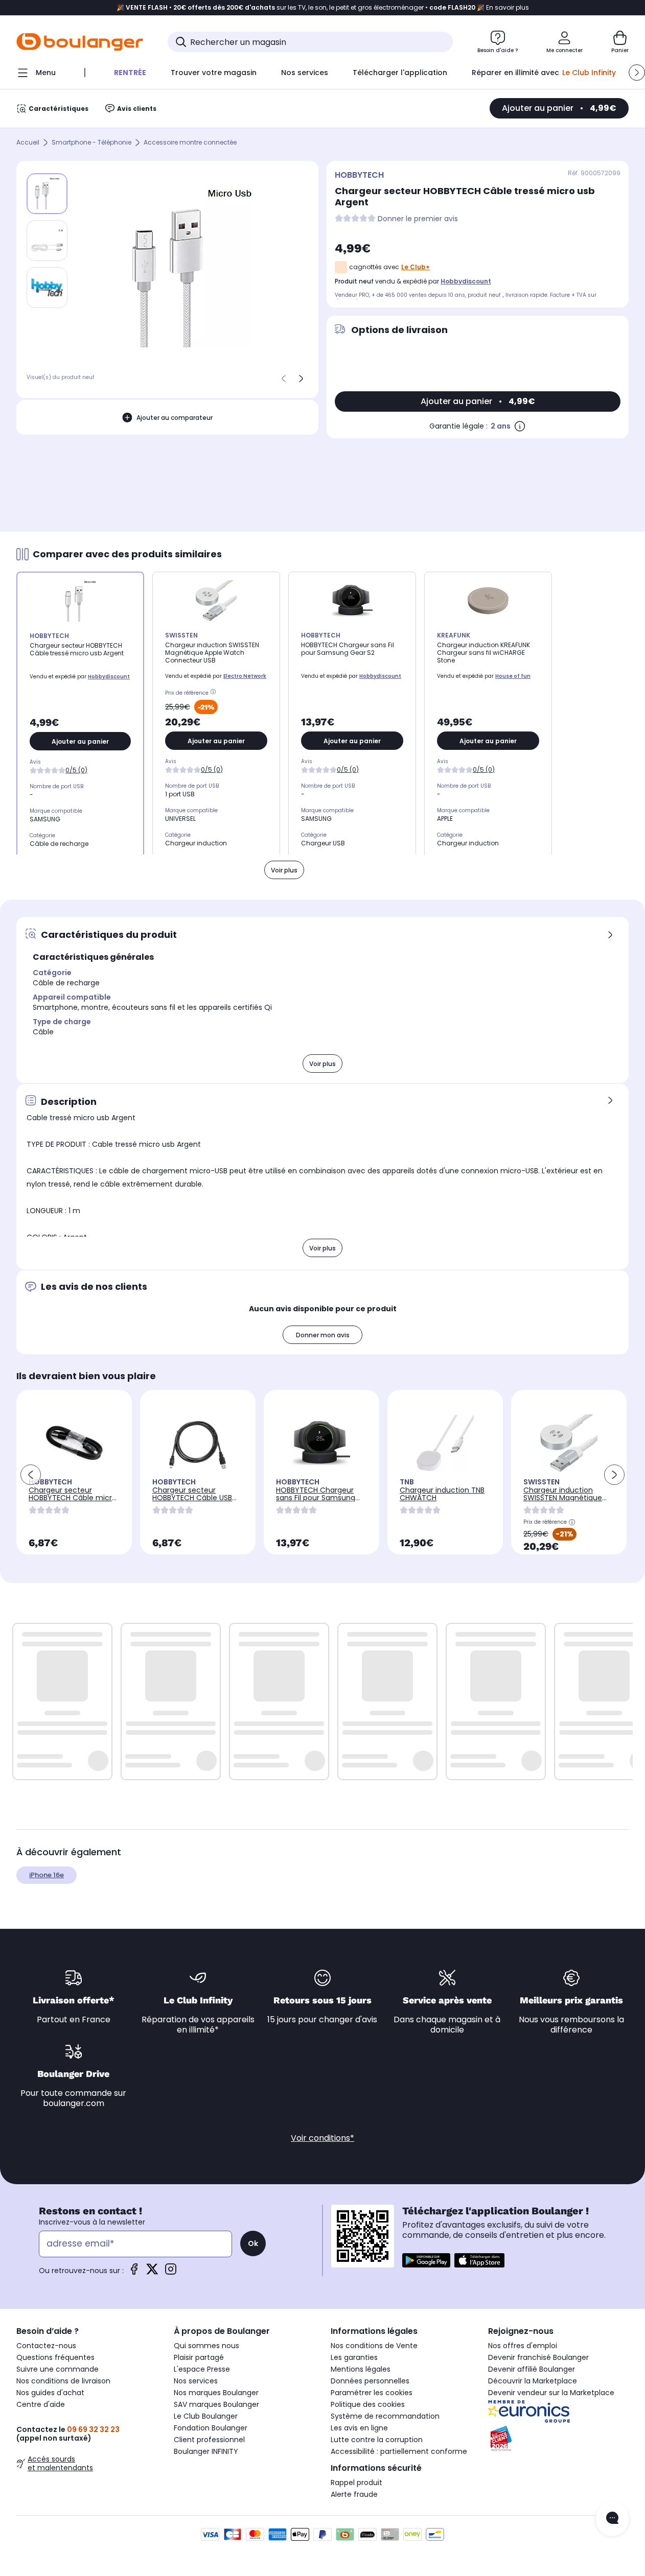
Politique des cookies (368, 2404)
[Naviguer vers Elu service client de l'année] (559, 2439)
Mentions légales (361, 2369)
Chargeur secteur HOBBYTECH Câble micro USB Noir (73, 1498)
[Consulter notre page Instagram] (171, 2272)
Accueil (28, 143)
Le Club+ (416, 267)
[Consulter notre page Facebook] (134, 2272)
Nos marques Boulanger (216, 2393)
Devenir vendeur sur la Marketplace (551, 2393)
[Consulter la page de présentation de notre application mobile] (426, 2260)
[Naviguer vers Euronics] (559, 2412)
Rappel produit (356, 2483)
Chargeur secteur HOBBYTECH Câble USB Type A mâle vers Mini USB (192, 1502)
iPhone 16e (47, 1875)
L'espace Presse (202, 2369)
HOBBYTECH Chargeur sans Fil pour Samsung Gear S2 (316, 1498)
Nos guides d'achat (50, 2393)
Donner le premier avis (418, 219)
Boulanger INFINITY (206, 2451)
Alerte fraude (354, 2494)
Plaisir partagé (199, 2357)
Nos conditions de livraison (63, 2381)
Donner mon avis (323, 1335)
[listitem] (47, 241)
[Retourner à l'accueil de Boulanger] (80, 42)
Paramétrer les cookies (372, 2393)
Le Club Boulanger (206, 2416)
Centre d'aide (41, 2404)
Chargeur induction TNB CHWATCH (442, 1494)
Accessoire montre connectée (190, 143)
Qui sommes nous (206, 2346)
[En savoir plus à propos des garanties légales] (520, 426)
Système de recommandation (385, 2416)
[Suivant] (301, 379)
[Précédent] (284, 379)
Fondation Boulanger (211, 2428)
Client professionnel (209, 2440)
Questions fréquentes (55, 2357)
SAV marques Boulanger (216, 2404)
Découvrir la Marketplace (533, 2381)
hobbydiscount (466, 281)
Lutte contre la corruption (377, 2440)
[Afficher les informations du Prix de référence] (215, 693)
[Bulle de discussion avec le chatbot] (612, 2519)
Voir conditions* (322, 2138)
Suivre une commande (57, 2369)
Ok (253, 2243)
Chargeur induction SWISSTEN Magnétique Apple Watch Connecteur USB (563, 1502)
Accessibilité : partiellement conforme (399, 2451)
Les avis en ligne (359, 2428)
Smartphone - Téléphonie (91, 143)
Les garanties (354, 2357)
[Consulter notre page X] (152, 2272)
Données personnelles (370, 2381)
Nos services (196, 2381)
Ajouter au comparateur (175, 418)
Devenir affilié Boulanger (532, 2369)
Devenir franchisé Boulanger (538, 2357)
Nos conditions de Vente (374, 2346)
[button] (637, 73)
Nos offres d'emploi (523, 2346)
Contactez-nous (46, 2346)
